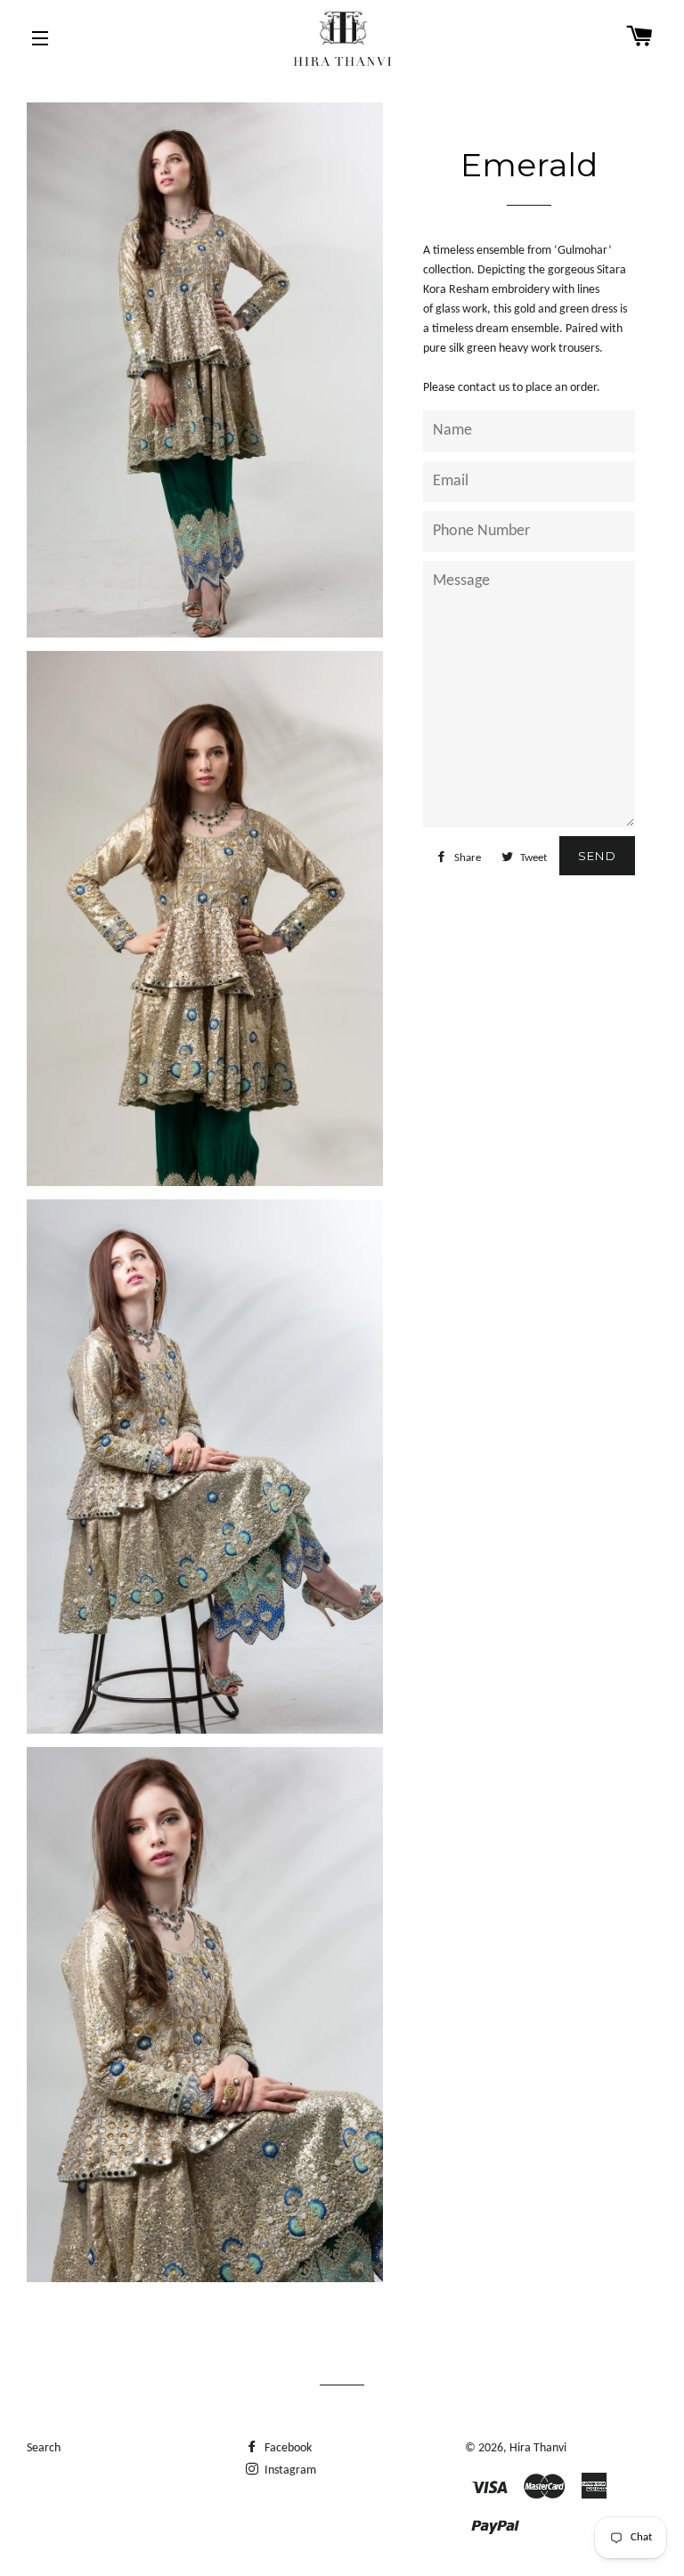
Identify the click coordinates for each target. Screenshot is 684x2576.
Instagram (289, 2470)
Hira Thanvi (538, 2448)
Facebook (287, 2448)
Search (44, 2448)
